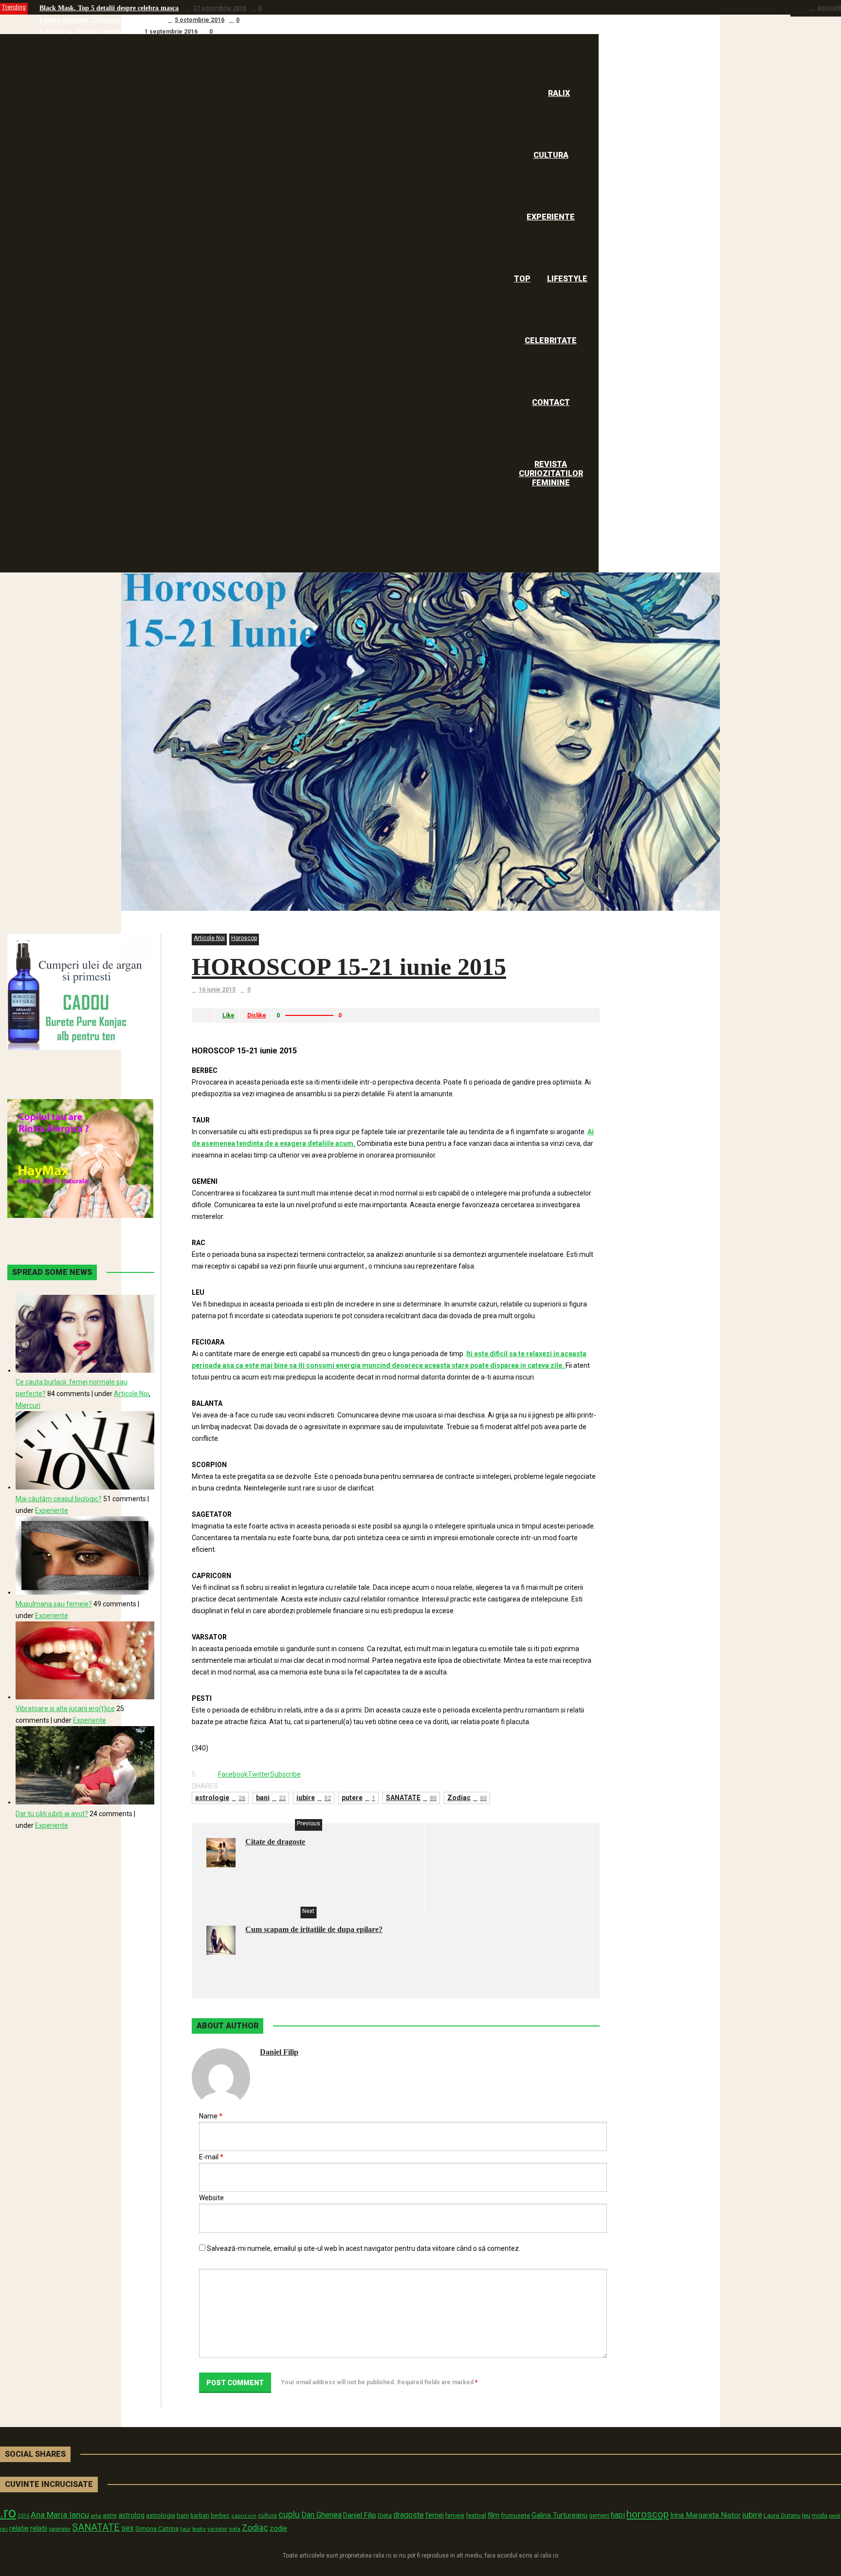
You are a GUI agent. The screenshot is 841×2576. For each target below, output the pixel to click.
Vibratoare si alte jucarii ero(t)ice (65, 1709)
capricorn (244, 2516)
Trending (14, 7)
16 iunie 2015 (217, 990)
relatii (39, 2528)
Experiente (52, 1510)
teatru (199, 2529)
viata (235, 2529)
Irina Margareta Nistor (705, 2515)
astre (110, 2515)
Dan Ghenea (321, 2515)
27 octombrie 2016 (220, 8)
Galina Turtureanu (559, 2515)
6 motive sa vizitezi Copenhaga (85, 31)
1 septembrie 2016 (171, 32)
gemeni (599, 2516)
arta (96, 2516)
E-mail (211, 2157)
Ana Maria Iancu (60, 2515)
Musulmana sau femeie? (54, 1604)
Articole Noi (209, 938)
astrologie (220, 1798)
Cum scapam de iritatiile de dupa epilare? (314, 1929)
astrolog (131, 2515)
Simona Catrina (157, 2528)
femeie (455, 2516)
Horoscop (244, 938)
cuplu (289, 2515)
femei (435, 2515)
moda (820, 2516)
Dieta (385, 2515)
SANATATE (411, 1798)
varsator (217, 2529)
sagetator (60, 2529)
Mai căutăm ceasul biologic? (59, 1499)
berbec (220, 2516)
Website (211, 2198)
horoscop (648, 2514)
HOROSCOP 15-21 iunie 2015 (349, 967)
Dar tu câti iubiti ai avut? (52, 1814)
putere (358, 1798)
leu (806, 2515)
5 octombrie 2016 (200, 20)
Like (229, 1015)
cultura (267, 2516)
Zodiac (467, 1798)
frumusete (515, 2515)
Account (829, 8)
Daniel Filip (279, 2052)
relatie (19, 2529)
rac (4, 2529)
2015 (23, 2516)
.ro (8, 2513)
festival (476, 2515)
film (494, 2515)
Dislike (257, 1015)
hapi (618, 2515)
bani (271, 1798)
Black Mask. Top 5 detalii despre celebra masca (109, 8)
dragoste (409, 2515)
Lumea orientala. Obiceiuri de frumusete (100, 20)
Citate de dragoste (275, 1842)
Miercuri (28, 1405)
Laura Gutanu (782, 2515)
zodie (278, 2528)
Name (211, 2116)
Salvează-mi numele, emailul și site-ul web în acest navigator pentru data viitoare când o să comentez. (364, 2248)
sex (128, 2528)
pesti (835, 2516)
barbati (200, 2516)
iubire (314, 1798)
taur (185, 2529)
